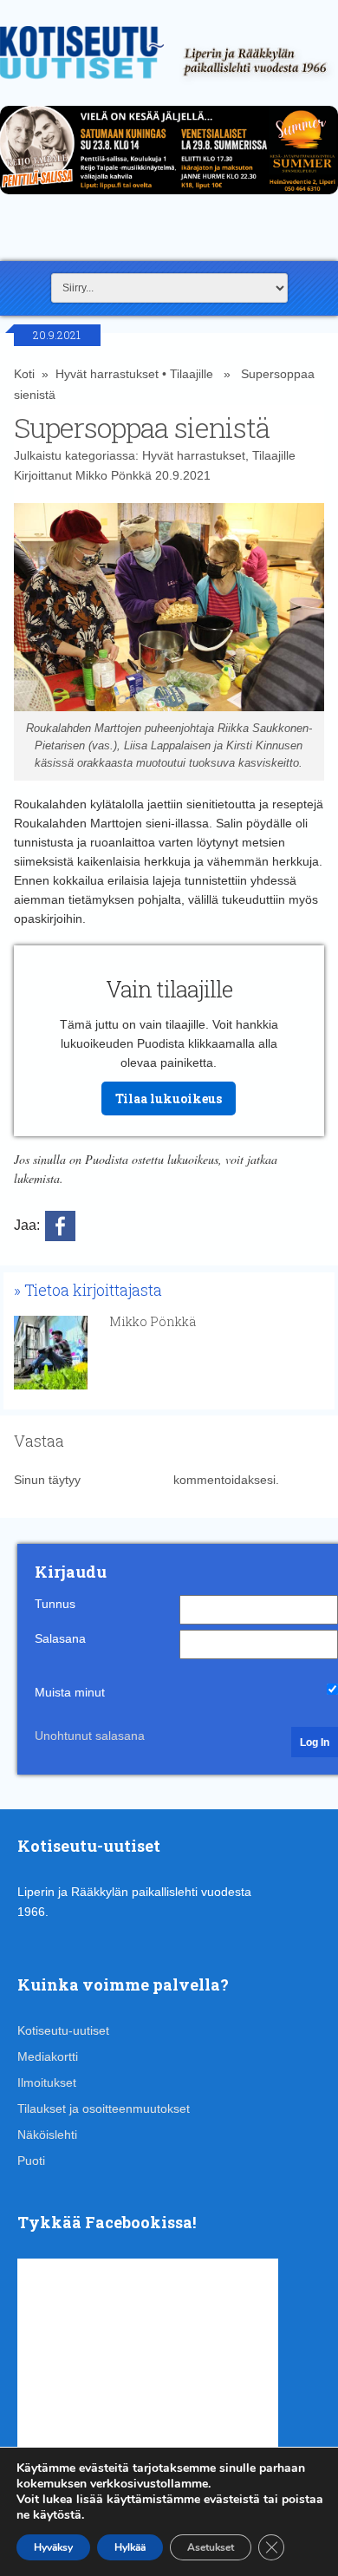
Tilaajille (192, 374)
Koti (24, 374)
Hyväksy (53, 2547)
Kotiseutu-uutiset (63, 2030)
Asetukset (211, 2547)
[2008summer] (169, 199)
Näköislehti (47, 2135)
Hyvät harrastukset (107, 374)
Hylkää (130, 2547)
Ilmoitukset (47, 2082)
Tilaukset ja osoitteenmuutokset (104, 2109)
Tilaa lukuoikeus (169, 1098)
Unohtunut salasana (90, 1736)
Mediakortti (48, 2056)
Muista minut (70, 1692)
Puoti (31, 2161)
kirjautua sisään (127, 1480)
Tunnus (55, 1604)
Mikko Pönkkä (114, 475)
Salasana (60, 1638)
